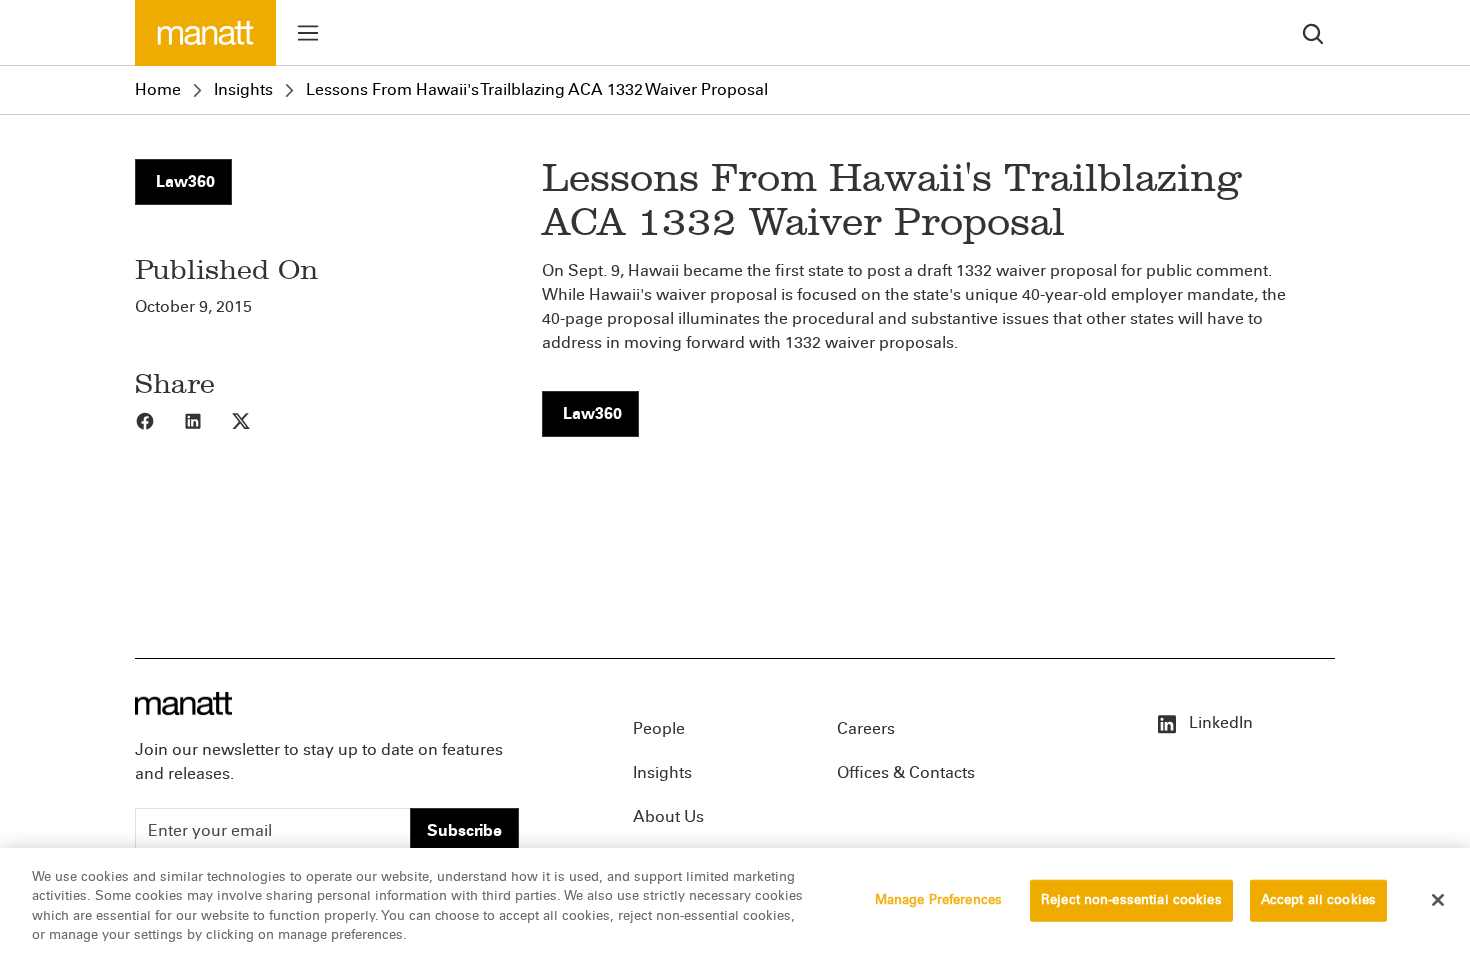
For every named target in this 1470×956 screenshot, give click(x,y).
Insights (243, 89)
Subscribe (464, 830)
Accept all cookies (1318, 900)
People (659, 728)
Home (158, 89)
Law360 (183, 181)
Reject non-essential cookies (1131, 900)
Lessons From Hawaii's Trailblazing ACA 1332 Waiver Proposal (537, 89)
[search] (1313, 32)
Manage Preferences (938, 900)
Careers (866, 728)
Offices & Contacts (906, 772)
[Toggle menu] (308, 33)
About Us (668, 816)
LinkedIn (1219, 722)
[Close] (1438, 900)
